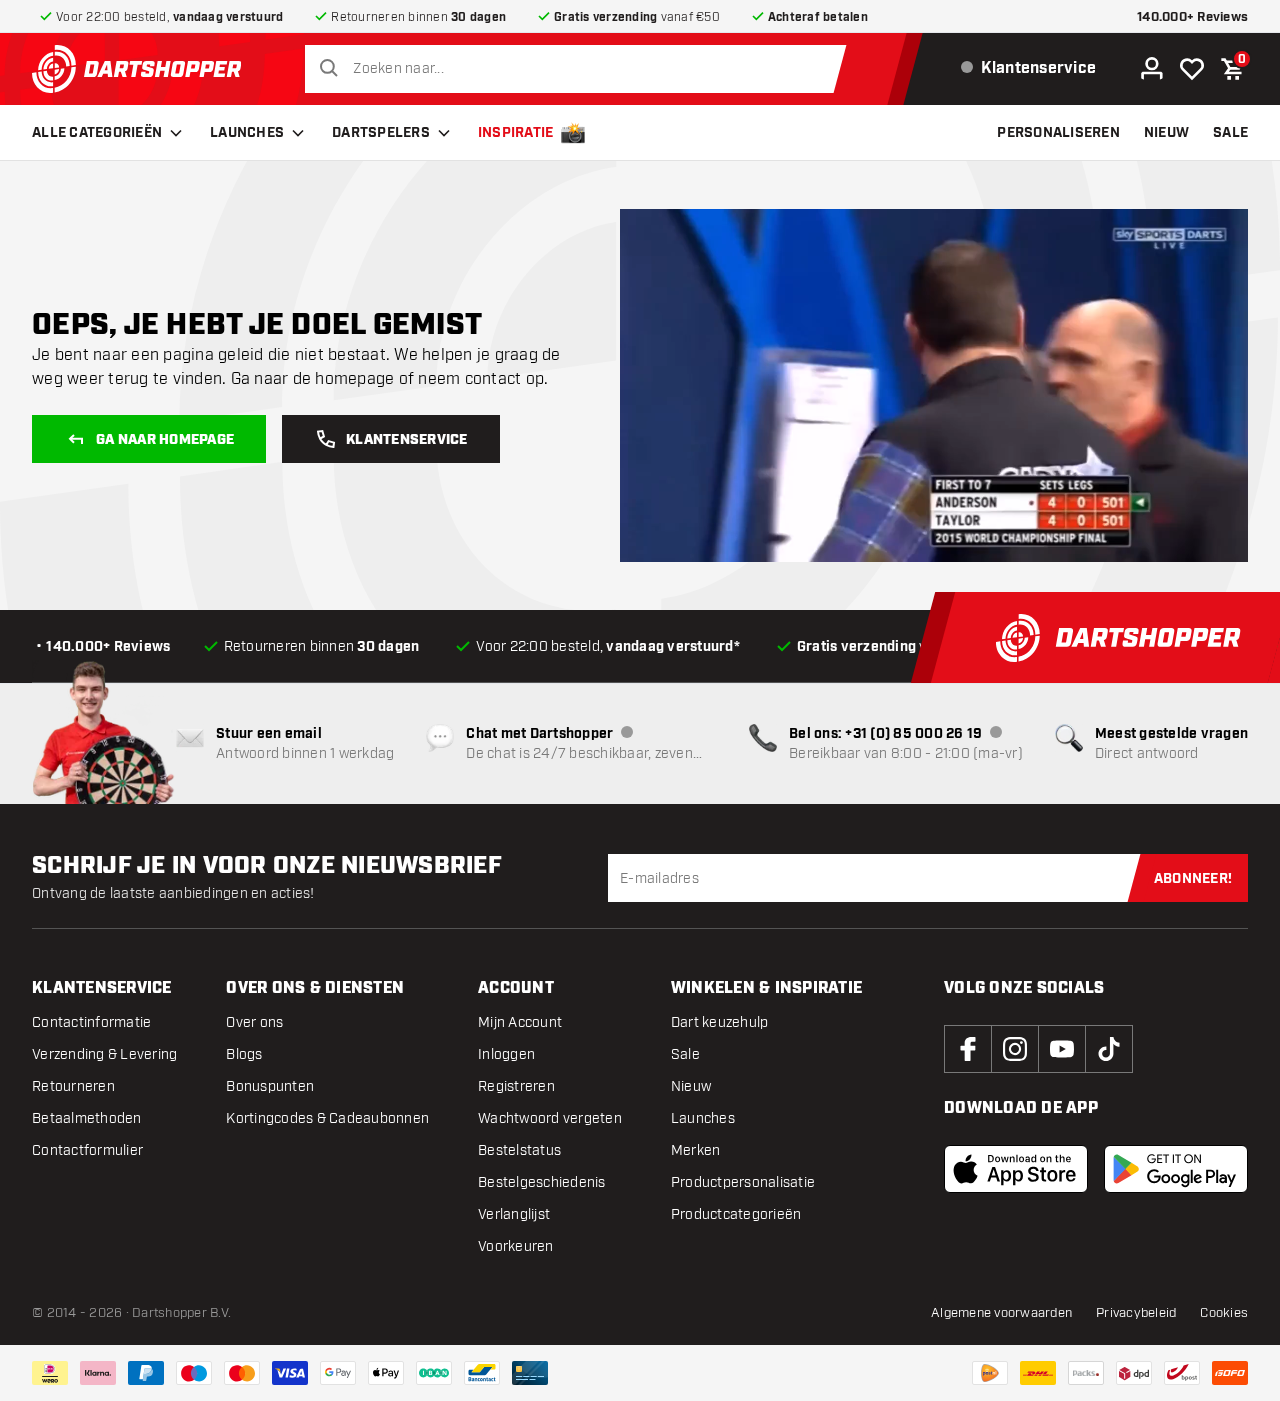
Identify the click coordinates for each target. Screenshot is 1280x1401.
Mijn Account (520, 1022)
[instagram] (1015, 1049)
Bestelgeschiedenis (542, 1182)
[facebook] (968, 1049)
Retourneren (73, 1086)
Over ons (254, 1022)
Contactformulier (87, 1150)
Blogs (244, 1054)
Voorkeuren (516, 1246)
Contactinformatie (91, 1022)
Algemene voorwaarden (1001, 1313)
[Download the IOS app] (1016, 1169)
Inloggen (506, 1054)
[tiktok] (1109, 1049)
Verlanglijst (514, 1214)
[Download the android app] (1176, 1169)
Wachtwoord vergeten (550, 1118)
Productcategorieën (736, 1214)
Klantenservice (407, 440)
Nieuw (691, 1086)
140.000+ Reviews (1192, 17)
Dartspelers (381, 133)
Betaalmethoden (87, 1118)
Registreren (516, 1086)
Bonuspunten (270, 1086)
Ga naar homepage (165, 440)
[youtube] (1062, 1049)
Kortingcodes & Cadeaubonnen (327, 1118)
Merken (696, 1150)
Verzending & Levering (104, 1054)
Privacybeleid (1136, 1313)
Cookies (1224, 1313)
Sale (685, 1054)
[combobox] (580, 69)
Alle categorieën (97, 133)
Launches (247, 133)
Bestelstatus (519, 1150)
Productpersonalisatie (743, 1182)
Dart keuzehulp (720, 1022)
